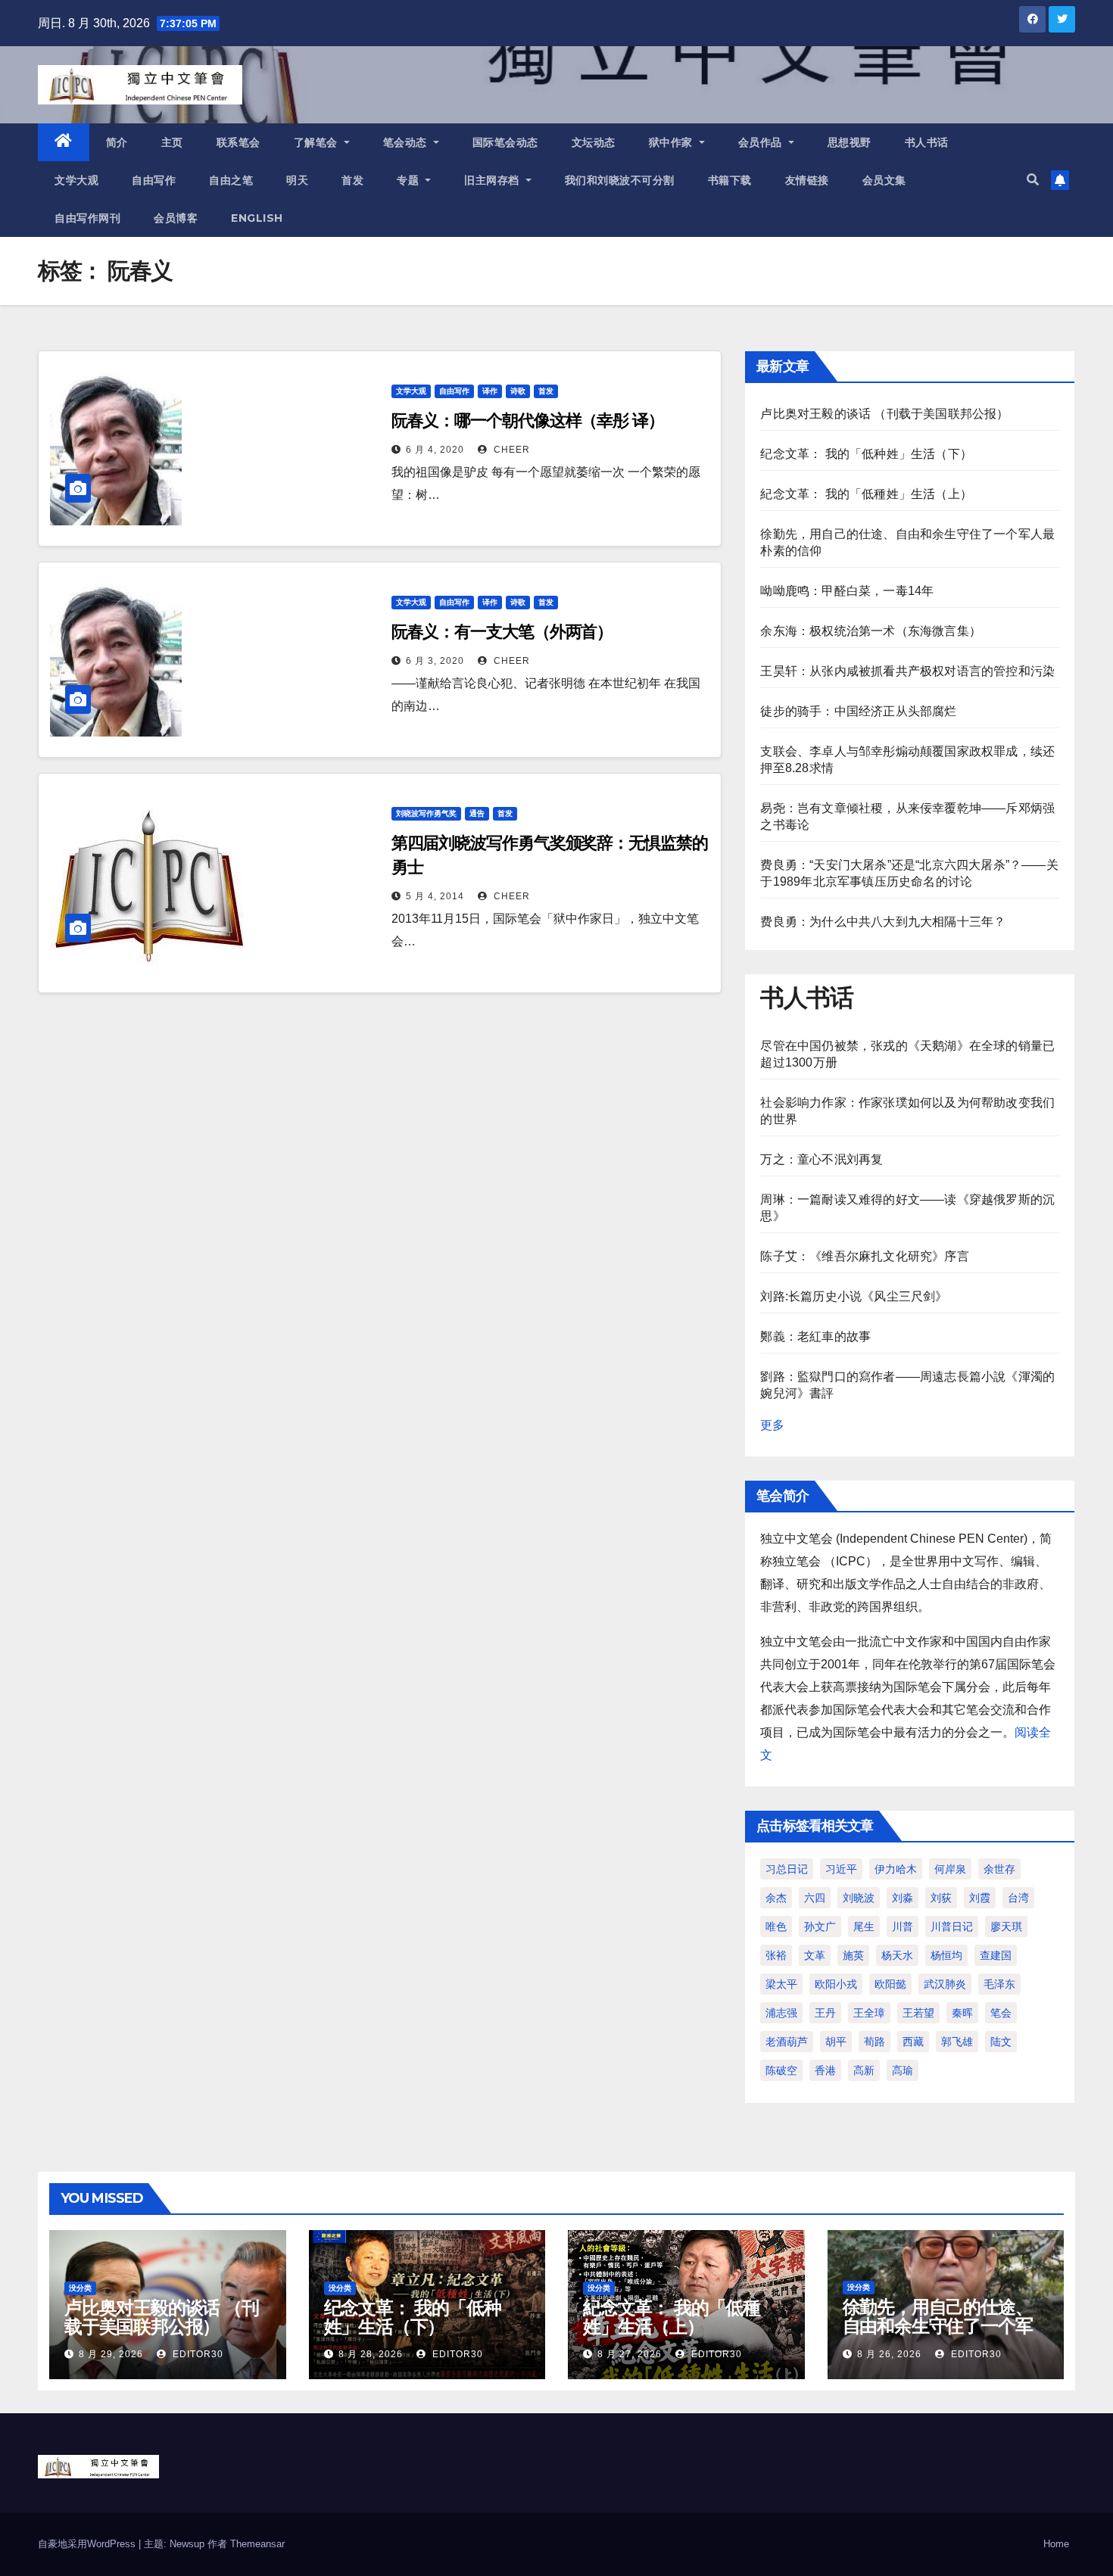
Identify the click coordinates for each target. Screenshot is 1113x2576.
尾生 (864, 1927)
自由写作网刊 (87, 218)
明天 (297, 180)
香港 (825, 2070)
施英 (853, 1955)
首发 (352, 180)
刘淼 (903, 1898)
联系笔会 (238, 142)
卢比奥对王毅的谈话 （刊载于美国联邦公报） (884, 414)
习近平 (841, 1869)
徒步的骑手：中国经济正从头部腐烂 (858, 711)
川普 (903, 1927)
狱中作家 (673, 142)
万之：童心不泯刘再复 (821, 1159)
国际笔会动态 (505, 142)
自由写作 (154, 180)
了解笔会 (318, 142)
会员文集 (884, 180)
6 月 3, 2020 (435, 661)
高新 (864, 2070)
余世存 (999, 1869)
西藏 (913, 2042)
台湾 (1018, 1898)
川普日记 (952, 1927)
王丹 (825, 2013)
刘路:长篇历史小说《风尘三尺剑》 (854, 1296)
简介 (117, 142)
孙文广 (820, 1927)
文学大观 (76, 180)
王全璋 (869, 2013)
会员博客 (176, 218)
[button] (1033, 180)
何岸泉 (950, 1869)
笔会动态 (407, 142)
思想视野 (850, 142)
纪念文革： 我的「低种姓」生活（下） (866, 454)
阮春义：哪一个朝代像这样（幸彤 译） (528, 421)
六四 (815, 1898)
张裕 (776, 1955)
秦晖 (962, 2013)
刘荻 (941, 1898)
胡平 (836, 2042)
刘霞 (980, 1898)
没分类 (80, 2288)
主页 (172, 142)
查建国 (996, 1955)
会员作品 (762, 142)
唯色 (776, 1927)
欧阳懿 (890, 1984)
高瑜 (903, 2070)
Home (1056, 2544)
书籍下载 (730, 180)
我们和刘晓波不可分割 (620, 180)
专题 (410, 180)
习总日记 (787, 1869)
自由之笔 (231, 180)
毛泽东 (999, 1984)
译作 (490, 391)
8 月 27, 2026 (630, 2354)
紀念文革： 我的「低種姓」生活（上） (866, 494)
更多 (772, 1425)
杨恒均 (946, 1955)
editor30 (196, 2354)
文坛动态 (594, 142)
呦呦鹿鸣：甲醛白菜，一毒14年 (847, 591)
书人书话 (927, 142)
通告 (477, 813)
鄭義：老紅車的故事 (815, 1336)
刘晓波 (859, 1898)
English (257, 218)
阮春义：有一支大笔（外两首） (502, 632)
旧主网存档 (493, 180)
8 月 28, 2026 (371, 2354)
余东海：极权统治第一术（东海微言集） (871, 631)
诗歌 (518, 391)
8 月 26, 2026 (889, 2354)
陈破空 (781, 2070)
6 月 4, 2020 (435, 450)
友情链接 (807, 180)
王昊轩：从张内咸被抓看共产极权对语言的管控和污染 (907, 671)
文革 (815, 1955)
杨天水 (897, 1955)
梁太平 (781, 1984)
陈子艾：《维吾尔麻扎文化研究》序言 (864, 1256)
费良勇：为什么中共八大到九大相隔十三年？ (883, 922)
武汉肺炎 (945, 1984)
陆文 (1001, 2042)
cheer (510, 450)
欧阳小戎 (836, 1984)
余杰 (776, 1898)
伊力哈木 (896, 1869)
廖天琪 (1006, 1927)
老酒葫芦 (787, 2042)
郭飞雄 (957, 2042)
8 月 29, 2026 (111, 2354)
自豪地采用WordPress (88, 2544)
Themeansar (257, 2544)
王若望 (918, 2013)
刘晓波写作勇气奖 (426, 813)
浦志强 (781, 2013)
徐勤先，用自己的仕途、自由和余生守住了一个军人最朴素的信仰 (938, 2326)
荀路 (874, 2042)
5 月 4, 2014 (435, 896)
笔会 (1001, 2013)
